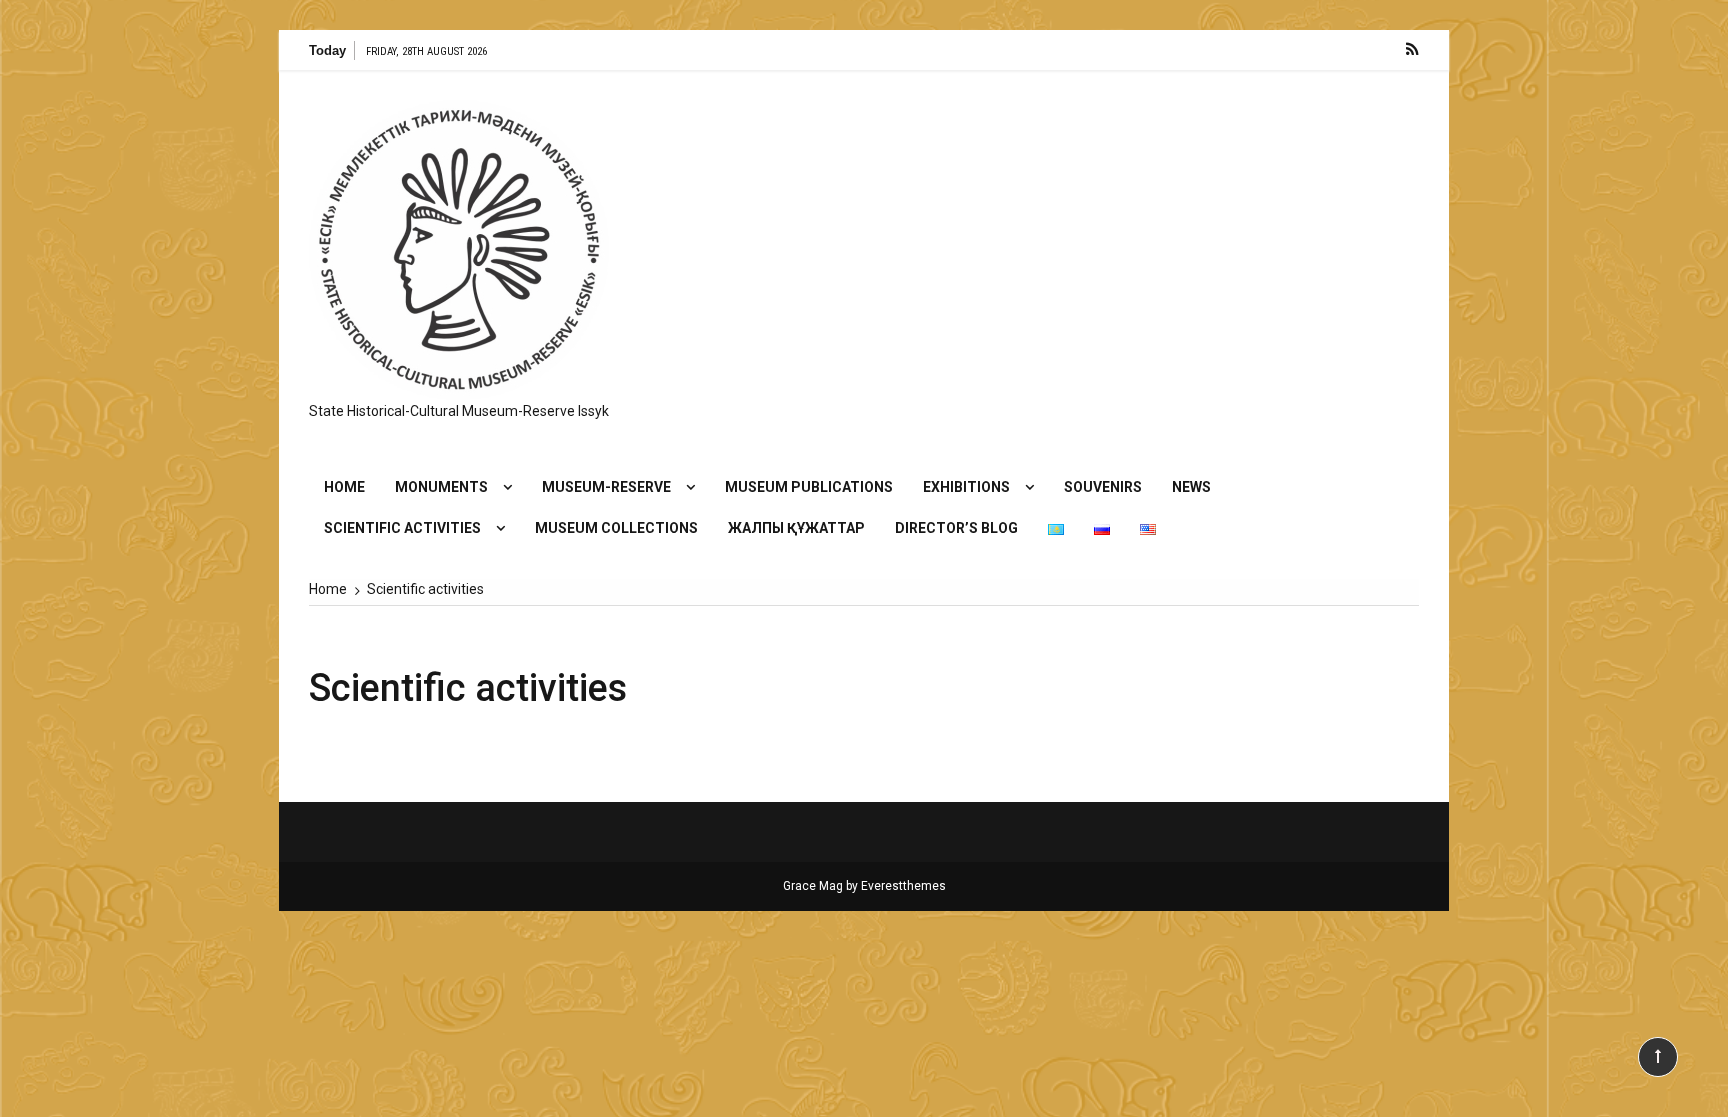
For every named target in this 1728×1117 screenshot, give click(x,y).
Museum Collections (616, 528)
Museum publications (809, 487)
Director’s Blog (956, 528)
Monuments (441, 487)
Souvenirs (1103, 487)
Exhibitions (966, 487)
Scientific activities (402, 528)
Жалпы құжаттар (796, 528)
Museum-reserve (606, 487)
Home (344, 487)
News (1191, 487)
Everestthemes (903, 886)
